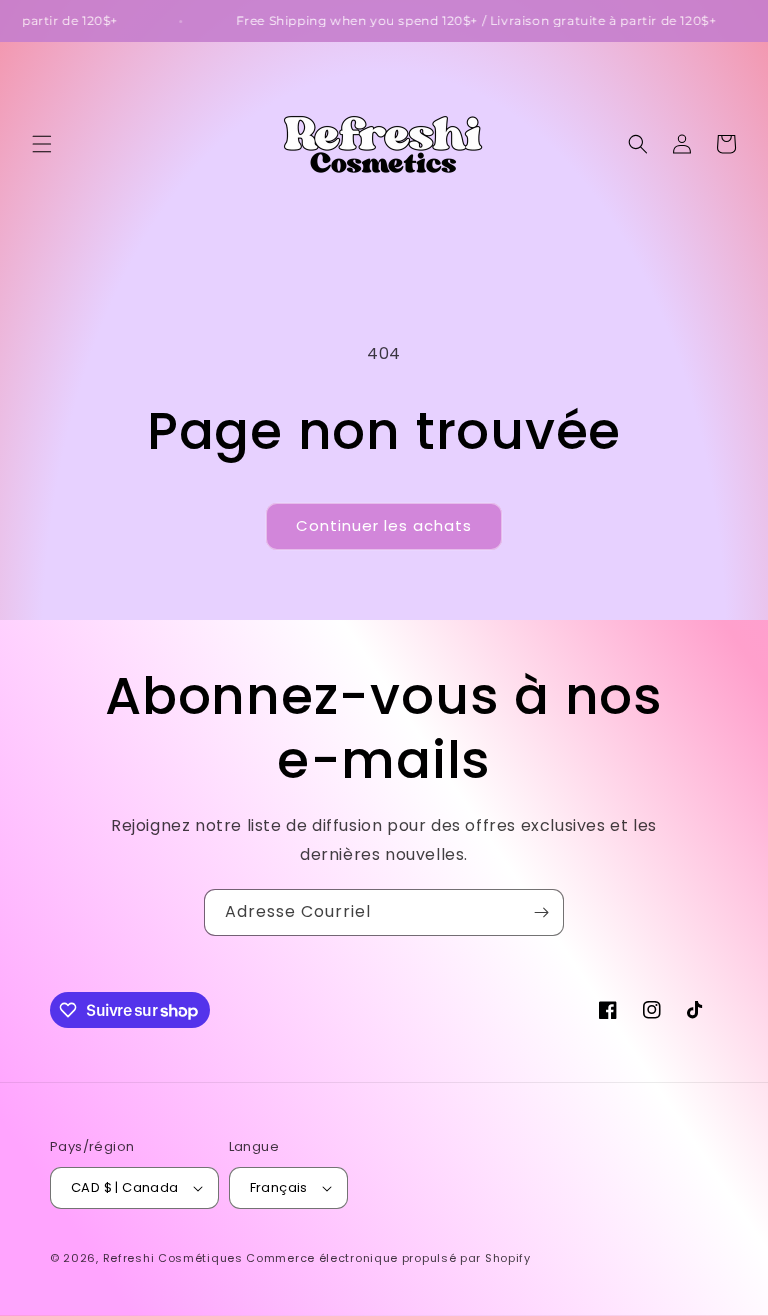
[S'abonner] (541, 912)
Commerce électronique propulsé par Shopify (388, 1258)
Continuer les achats (384, 525)
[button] (42, 144)
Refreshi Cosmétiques (175, 1258)
